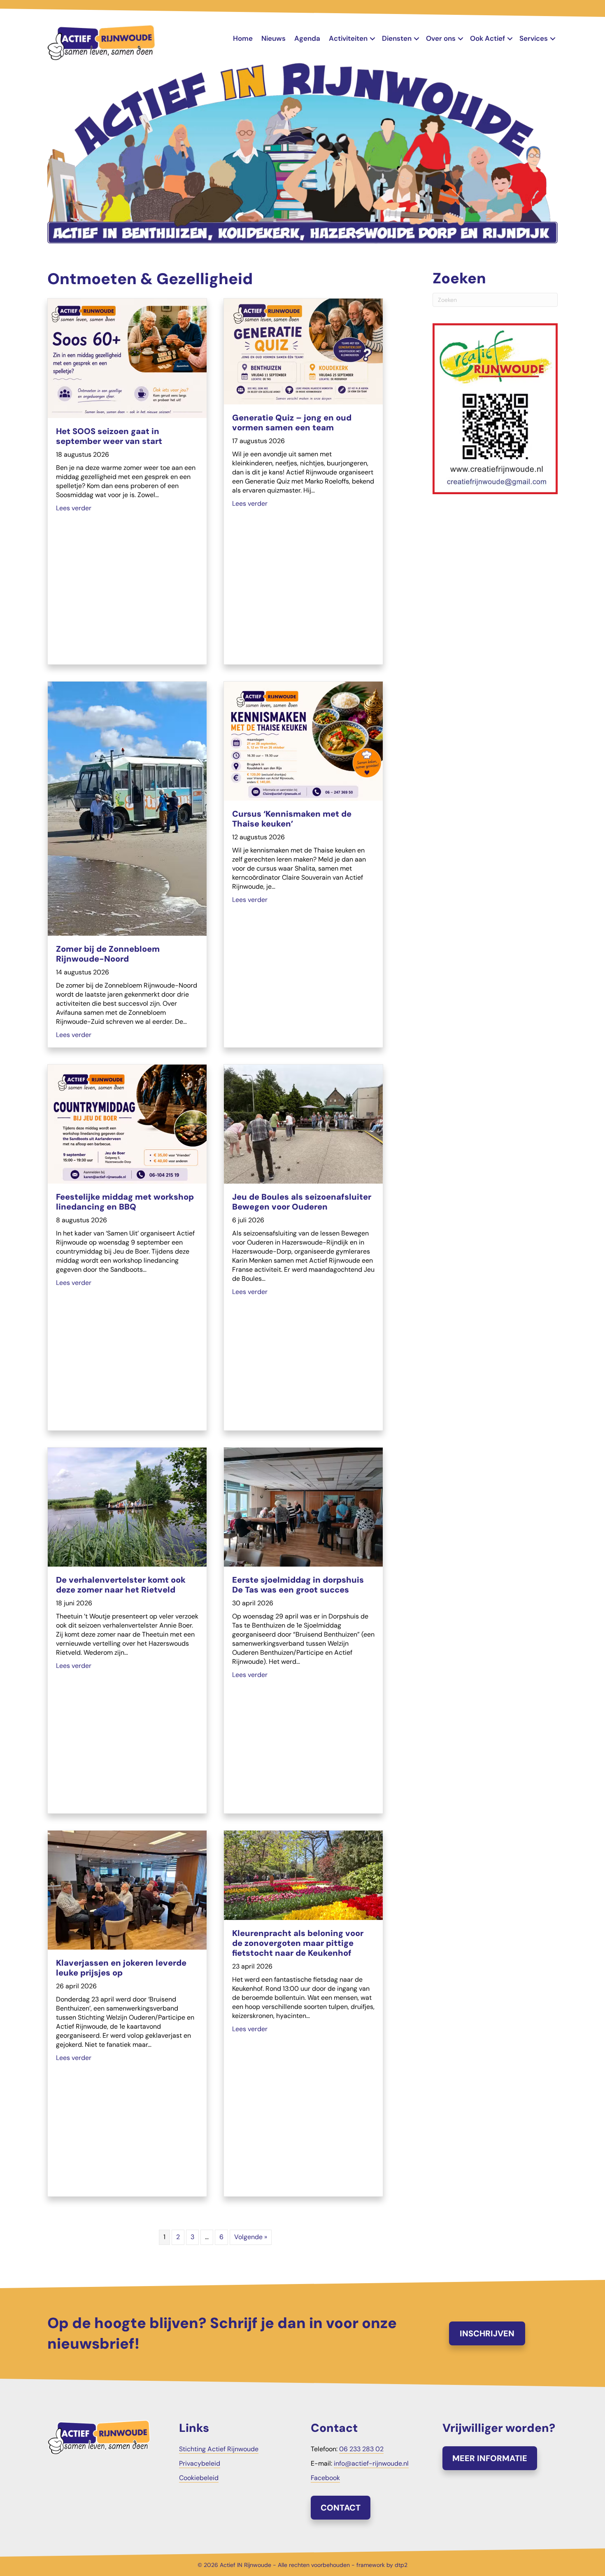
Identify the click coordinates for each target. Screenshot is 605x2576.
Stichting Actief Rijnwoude (219, 2449)
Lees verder (74, 508)
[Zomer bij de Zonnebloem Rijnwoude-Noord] (127, 808)
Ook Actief (487, 38)
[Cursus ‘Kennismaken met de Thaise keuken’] (303, 741)
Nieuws (273, 38)
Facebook (325, 2478)
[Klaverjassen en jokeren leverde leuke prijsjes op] (127, 1890)
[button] (372, 39)
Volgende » (251, 2237)
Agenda (307, 38)
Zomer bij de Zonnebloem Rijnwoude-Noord (108, 954)
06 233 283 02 (361, 2449)
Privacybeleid (200, 2463)
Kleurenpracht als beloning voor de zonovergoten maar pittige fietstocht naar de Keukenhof (298, 1943)
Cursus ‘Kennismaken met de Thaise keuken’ (292, 819)
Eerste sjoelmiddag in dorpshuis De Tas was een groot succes (298, 1585)
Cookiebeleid (199, 2478)
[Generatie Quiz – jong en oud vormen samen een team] (303, 351)
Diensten (397, 38)
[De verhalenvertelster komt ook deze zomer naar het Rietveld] (127, 1507)
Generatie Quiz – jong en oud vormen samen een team (292, 423)
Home (243, 38)
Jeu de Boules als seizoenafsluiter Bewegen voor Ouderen (302, 1202)
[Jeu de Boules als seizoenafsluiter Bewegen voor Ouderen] (303, 1124)
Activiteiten (348, 38)
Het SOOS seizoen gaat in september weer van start (109, 436)
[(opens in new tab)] (495, 408)
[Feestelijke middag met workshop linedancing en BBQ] (127, 1124)
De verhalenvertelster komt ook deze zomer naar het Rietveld (121, 1585)
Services (534, 38)
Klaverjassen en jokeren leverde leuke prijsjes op (121, 1968)
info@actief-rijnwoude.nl (371, 2463)
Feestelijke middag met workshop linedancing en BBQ (125, 1202)
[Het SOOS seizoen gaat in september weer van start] (127, 358)
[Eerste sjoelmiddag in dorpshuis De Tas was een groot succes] (303, 1507)
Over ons (441, 38)
